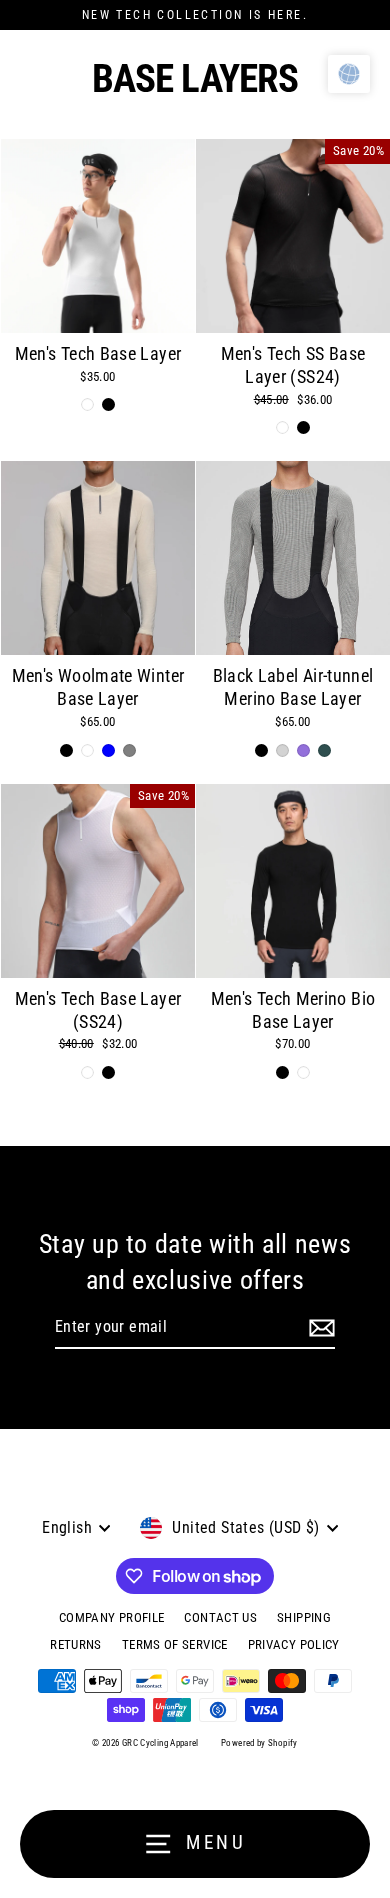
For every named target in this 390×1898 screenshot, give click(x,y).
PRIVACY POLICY (294, 1644)
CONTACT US (220, 1617)
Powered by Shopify (259, 1743)
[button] (349, 74)
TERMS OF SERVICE (175, 1644)
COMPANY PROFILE (111, 1617)
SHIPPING (304, 1617)
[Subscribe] (322, 1328)
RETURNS (76, 1644)
